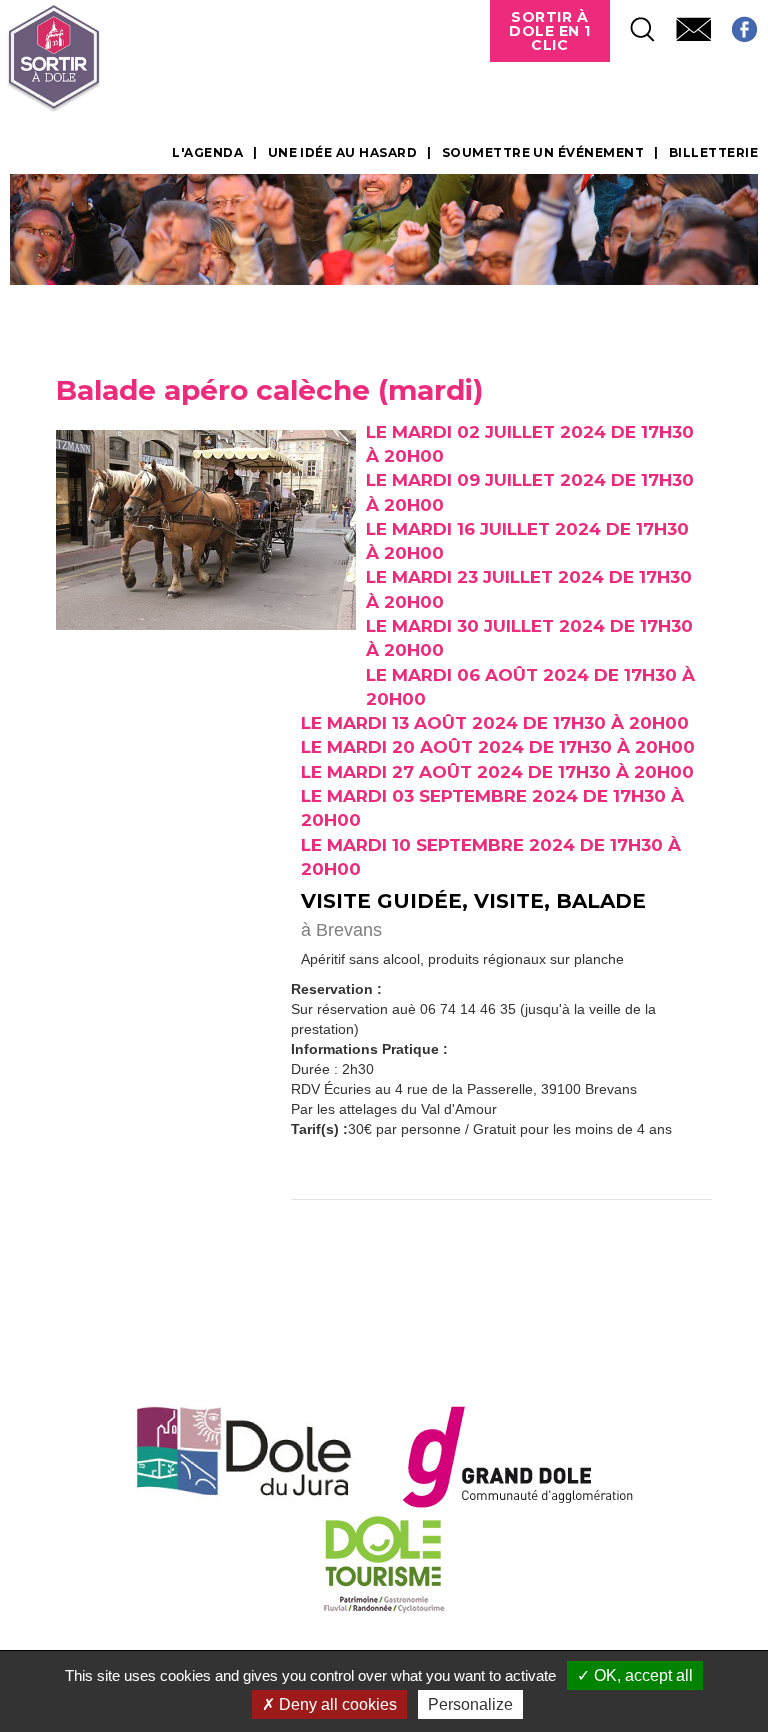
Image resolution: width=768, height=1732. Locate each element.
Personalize (470, 1704)
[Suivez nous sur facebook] (734, 23)
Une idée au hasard (343, 153)
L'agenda (207, 153)
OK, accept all (641, 1675)
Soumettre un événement (543, 153)
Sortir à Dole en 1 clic (550, 31)
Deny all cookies (336, 1704)
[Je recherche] (633, 23)
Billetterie (713, 153)
